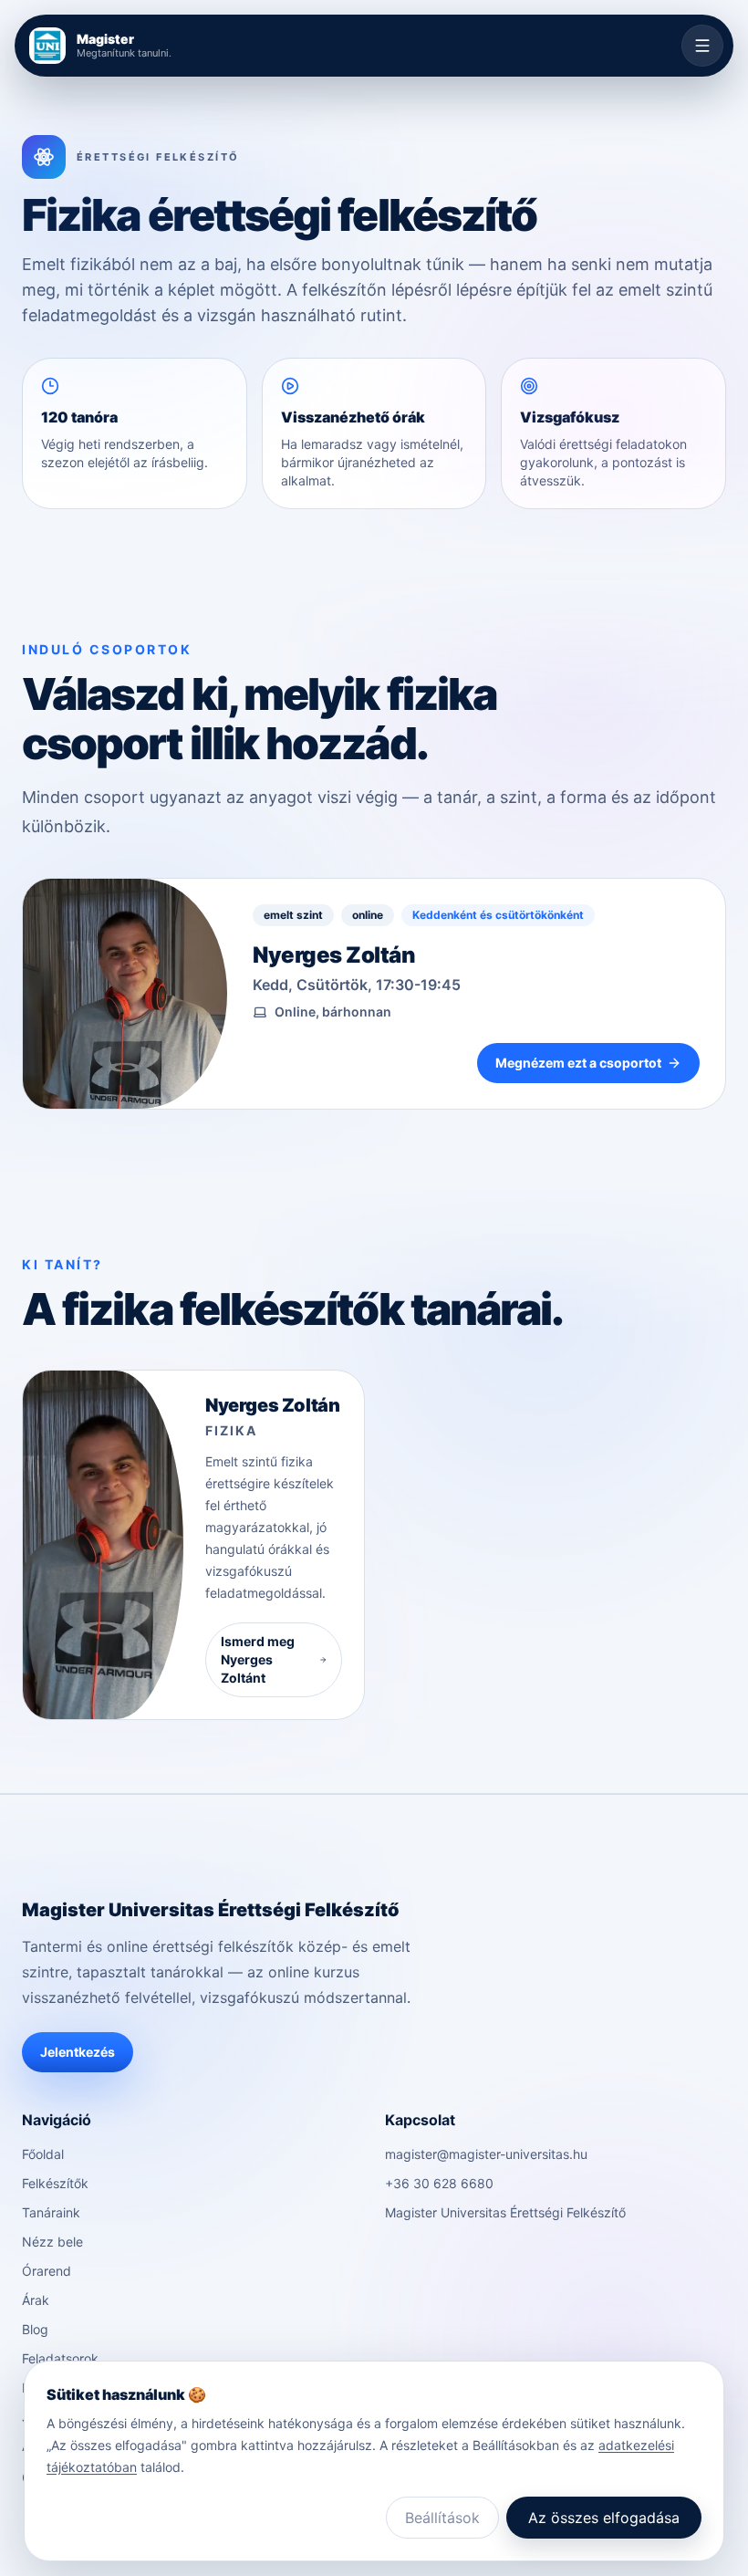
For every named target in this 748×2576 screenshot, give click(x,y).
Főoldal (43, 2154)
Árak (36, 2300)
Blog (35, 2329)
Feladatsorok (60, 2358)
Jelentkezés (78, 2052)
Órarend (47, 2271)
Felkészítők (55, 2183)
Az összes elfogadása (604, 2518)
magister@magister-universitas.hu (486, 2154)
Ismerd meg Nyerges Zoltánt (258, 1659)
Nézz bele (52, 2242)
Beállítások (442, 2518)
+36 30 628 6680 (439, 2183)
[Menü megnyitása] (702, 46)
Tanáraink (51, 2212)
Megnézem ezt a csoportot (578, 1063)
